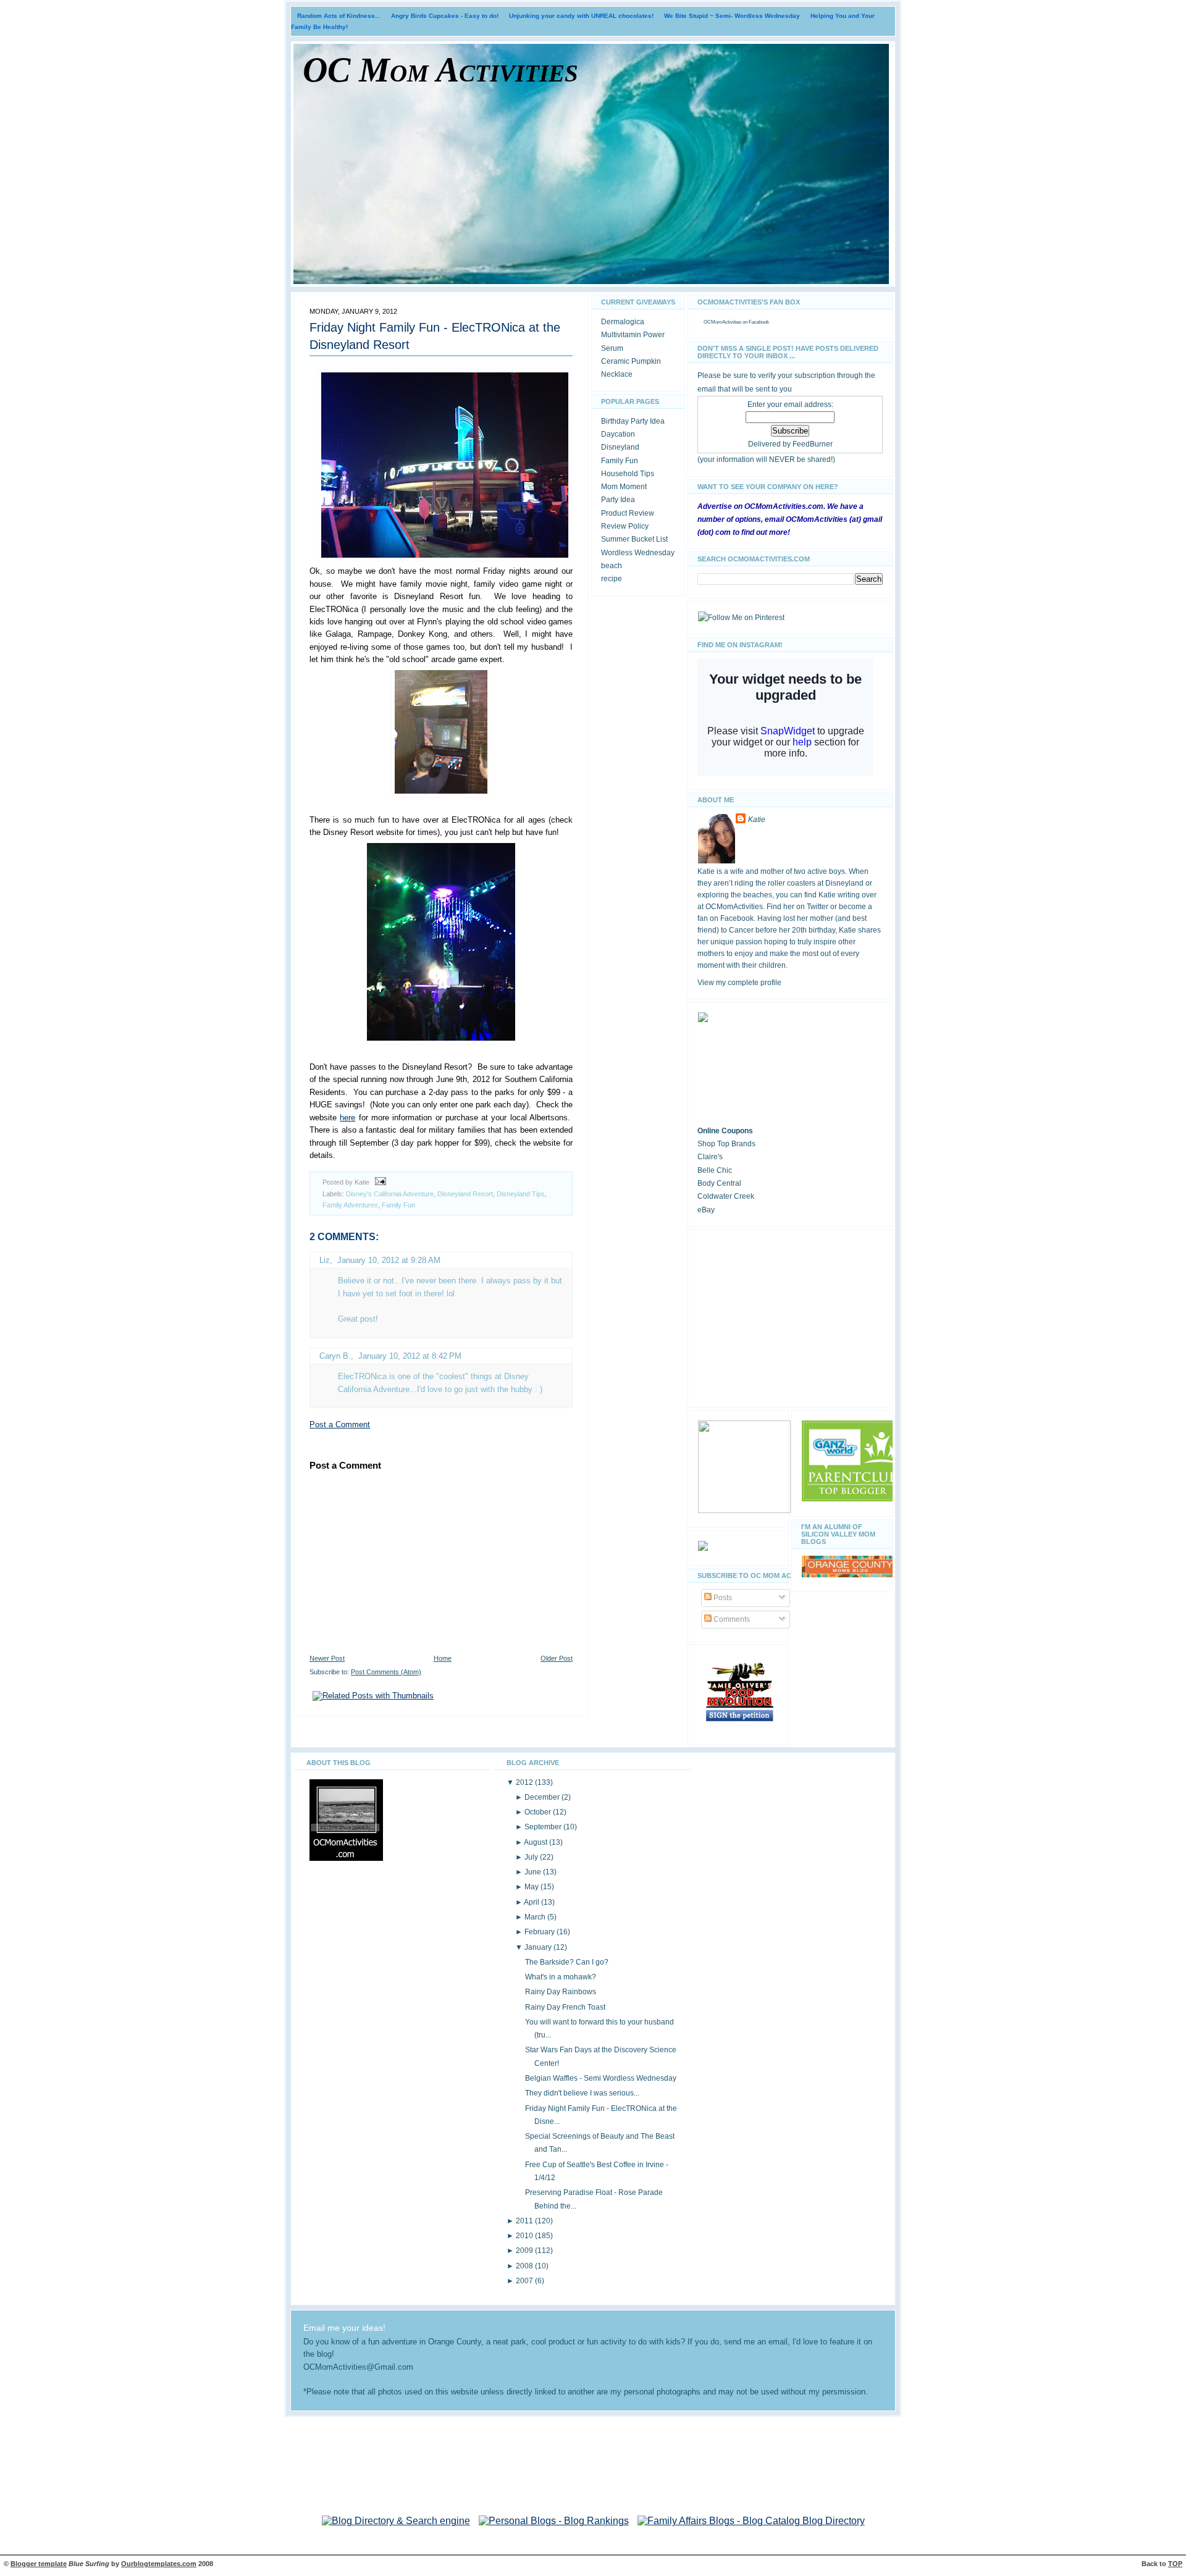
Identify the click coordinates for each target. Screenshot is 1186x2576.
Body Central (719, 1183)
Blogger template (39, 2564)
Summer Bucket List (634, 539)
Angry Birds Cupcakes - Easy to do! (445, 16)
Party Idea (618, 500)
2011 (525, 2221)
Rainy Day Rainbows (561, 1992)
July (532, 1857)
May (532, 1887)
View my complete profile (739, 983)
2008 (525, 2266)
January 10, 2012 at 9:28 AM (389, 1260)
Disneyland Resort (465, 1194)
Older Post (557, 1658)
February (540, 1932)
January (539, 1947)
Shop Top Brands (726, 1144)
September (544, 1827)
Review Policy (625, 526)
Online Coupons (725, 1131)
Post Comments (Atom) (386, 1672)
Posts (722, 1598)
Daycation (618, 434)
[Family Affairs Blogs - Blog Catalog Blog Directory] (751, 2521)
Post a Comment (340, 1424)
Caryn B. (335, 1356)
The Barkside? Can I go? (567, 1962)
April (532, 1902)
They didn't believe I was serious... (582, 2093)
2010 (525, 2236)
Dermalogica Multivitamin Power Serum (633, 335)
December (543, 1797)
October (539, 1812)
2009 (525, 2251)
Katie (757, 820)
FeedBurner (813, 444)
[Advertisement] (790, 1316)
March (536, 1917)
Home (443, 1658)
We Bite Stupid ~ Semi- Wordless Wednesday (732, 16)
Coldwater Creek (726, 1196)
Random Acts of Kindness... (339, 16)
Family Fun (398, 1205)
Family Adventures (350, 1205)
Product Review (628, 513)
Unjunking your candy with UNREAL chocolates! (581, 16)
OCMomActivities (722, 322)
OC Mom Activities (440, 70)
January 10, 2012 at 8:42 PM (410, 1356)
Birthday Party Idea (633, 421)
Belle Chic (715, 1170)
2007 (525, 2281)
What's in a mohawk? (561, 1977)
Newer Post (327, 1658)
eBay (706, 1210)
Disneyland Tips (521, 1194)
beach (612, 566)
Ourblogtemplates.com (159, 2564)
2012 (525, 1782)
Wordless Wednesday (638, 553)
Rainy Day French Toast (565, 2007)
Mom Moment (624, 487)
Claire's (710, 1157)
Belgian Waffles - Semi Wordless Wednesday (601, 2078)
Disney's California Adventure (390, 1194)
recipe (612, 579)
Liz (325, 1260)
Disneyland (620, 447)
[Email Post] (379, 1182)
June (534, 1872)
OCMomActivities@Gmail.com (358, 2367)
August (536, 1842)
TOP (1175, 2564)
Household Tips (628, 474)
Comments (731, 1619)
